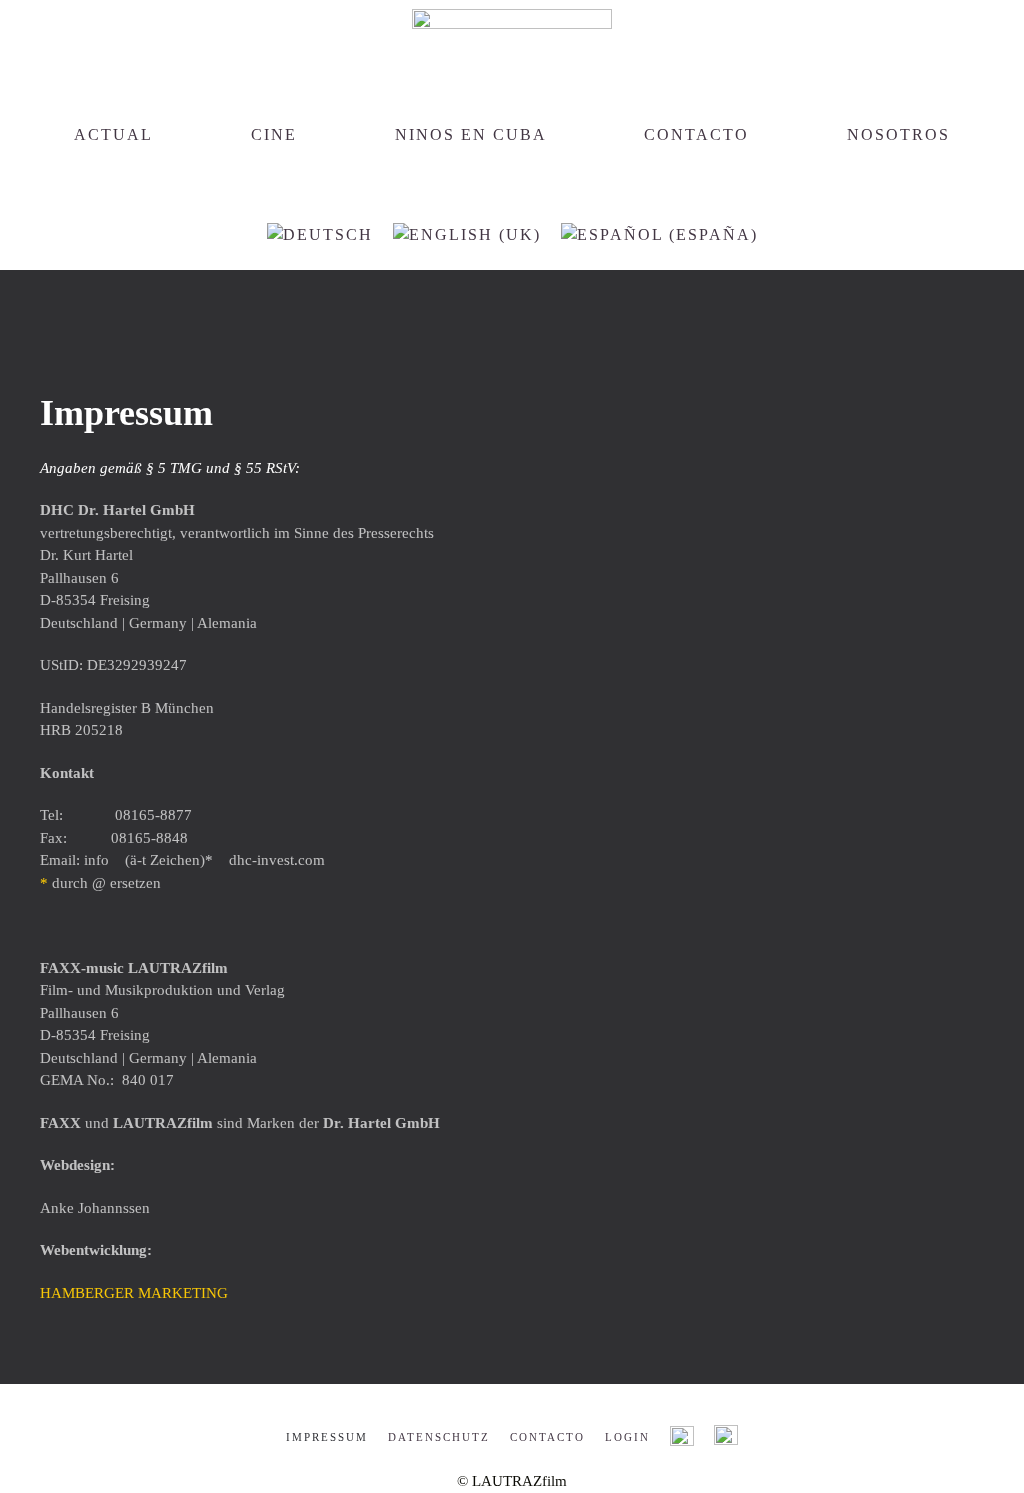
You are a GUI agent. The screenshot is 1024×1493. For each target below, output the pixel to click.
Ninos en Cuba (471, 134)
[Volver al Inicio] (512, 35)
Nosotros (898, 134)
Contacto (696, 134)
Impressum (327, 1437)
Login (627, 1437)
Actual (113, 134)
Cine (274, 134)
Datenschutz (439, 1437)
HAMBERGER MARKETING (134, 1293)
